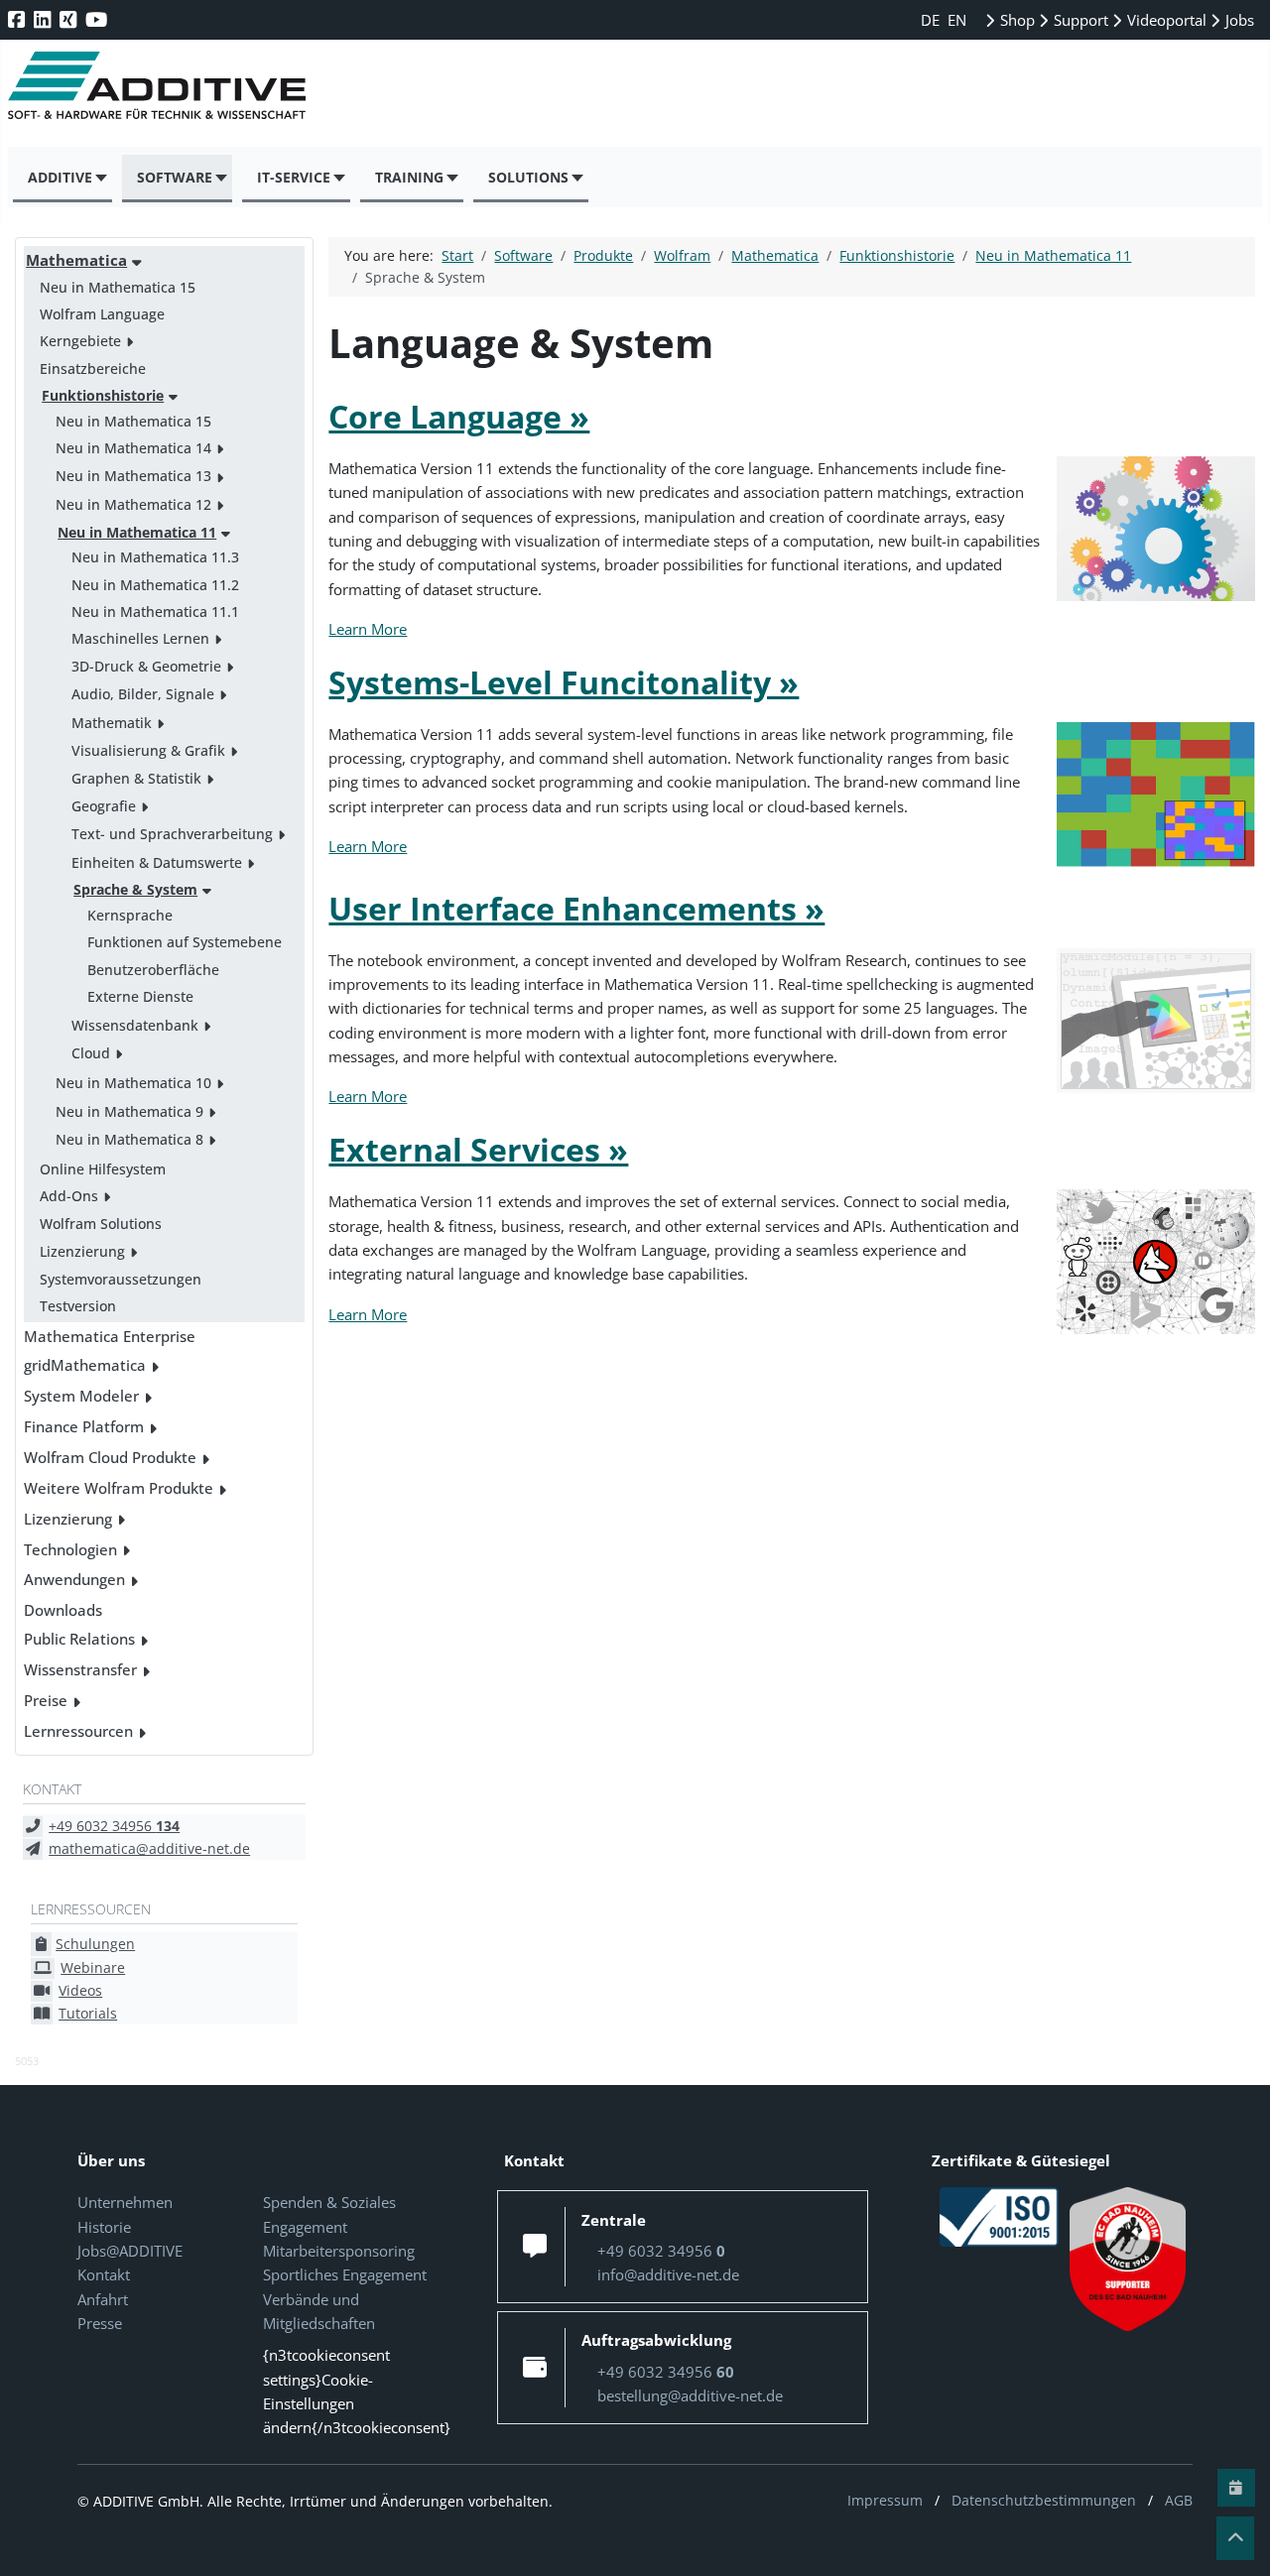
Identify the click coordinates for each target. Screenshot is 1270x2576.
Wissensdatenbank (135, 1025)
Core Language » (459, 416)
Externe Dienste (140, 996)
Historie (104, 2227)
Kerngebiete (80, 341)
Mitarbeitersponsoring (339, 2251)
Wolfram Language (102, 314)
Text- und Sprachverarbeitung (172, 834)
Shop (1016, 20)
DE (932, 20)
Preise (46, 1700)
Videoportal (1165, 20)
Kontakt (104, 2274)
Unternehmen (125, 2202)
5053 (27, 2061)
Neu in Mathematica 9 (129, 1111)
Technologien (70, 1549)
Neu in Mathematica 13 (133, 476)
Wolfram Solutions (101, 1224)
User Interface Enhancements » (576, 908)
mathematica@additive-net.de (149, 1848)
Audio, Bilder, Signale (143, 694)
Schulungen (95, 1944)
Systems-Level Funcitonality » (564, 682)
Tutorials (88, 2013)
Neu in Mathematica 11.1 (155, 612)
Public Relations (79, 1639)
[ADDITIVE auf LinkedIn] (44, 19)
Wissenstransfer (80, 1669)
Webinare (93, 1967)
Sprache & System (135, 889)
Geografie (104, 806)
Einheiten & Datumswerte (157, 862)
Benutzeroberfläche (153, 970)
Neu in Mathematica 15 (118, 287)
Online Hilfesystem (103, 1169)
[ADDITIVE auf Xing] (70, 19)
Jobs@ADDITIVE (130, 2251)
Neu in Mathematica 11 (137, 532)
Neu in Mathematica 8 (129, 1139)
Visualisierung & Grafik (148, 750)
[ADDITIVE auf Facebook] (18, 19)
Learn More (368, 629)
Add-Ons (69, 1196)
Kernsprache (130, 915)
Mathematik (112, 723)
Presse (100, 2323)
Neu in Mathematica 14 (133, 448)
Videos (80, 1990)
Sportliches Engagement (345, 2274)
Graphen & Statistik (136, 778)
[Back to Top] (1235, 2538)
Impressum (885, 2500)
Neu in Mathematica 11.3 (155, 557)
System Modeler (81, 1396)
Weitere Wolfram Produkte (119, 1488)
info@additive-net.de (668, 2274)
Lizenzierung (82, 1251)
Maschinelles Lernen (140, 638)
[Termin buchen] (1236, 2488)
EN (957, 20)
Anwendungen (74, 1579)
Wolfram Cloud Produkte (110, 1457)
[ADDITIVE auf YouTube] (98, 19)
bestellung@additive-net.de (690, 2395)
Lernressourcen (78, 1731)
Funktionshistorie (103, 395)
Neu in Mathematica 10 (133, 1083)
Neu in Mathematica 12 (133, 504)
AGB (1179, 2500)
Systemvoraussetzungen (121, 1279)
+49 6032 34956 (114, 1826)
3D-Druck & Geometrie (146, 666)
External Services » (478, 1149)
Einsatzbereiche (93, 368)
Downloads (63, 1610)
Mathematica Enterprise (110, 1336)
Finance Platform (84, 1426)
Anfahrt (103, 2299)
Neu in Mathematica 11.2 (155, 585)
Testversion (78, 1306)
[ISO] (999, 2216)
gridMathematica (85, 1365)
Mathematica (76, 260)
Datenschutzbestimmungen (1044, 2500)
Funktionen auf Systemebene (185, 942)
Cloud (91, 1053)
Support (1079, 20)
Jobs (1238, 20)
